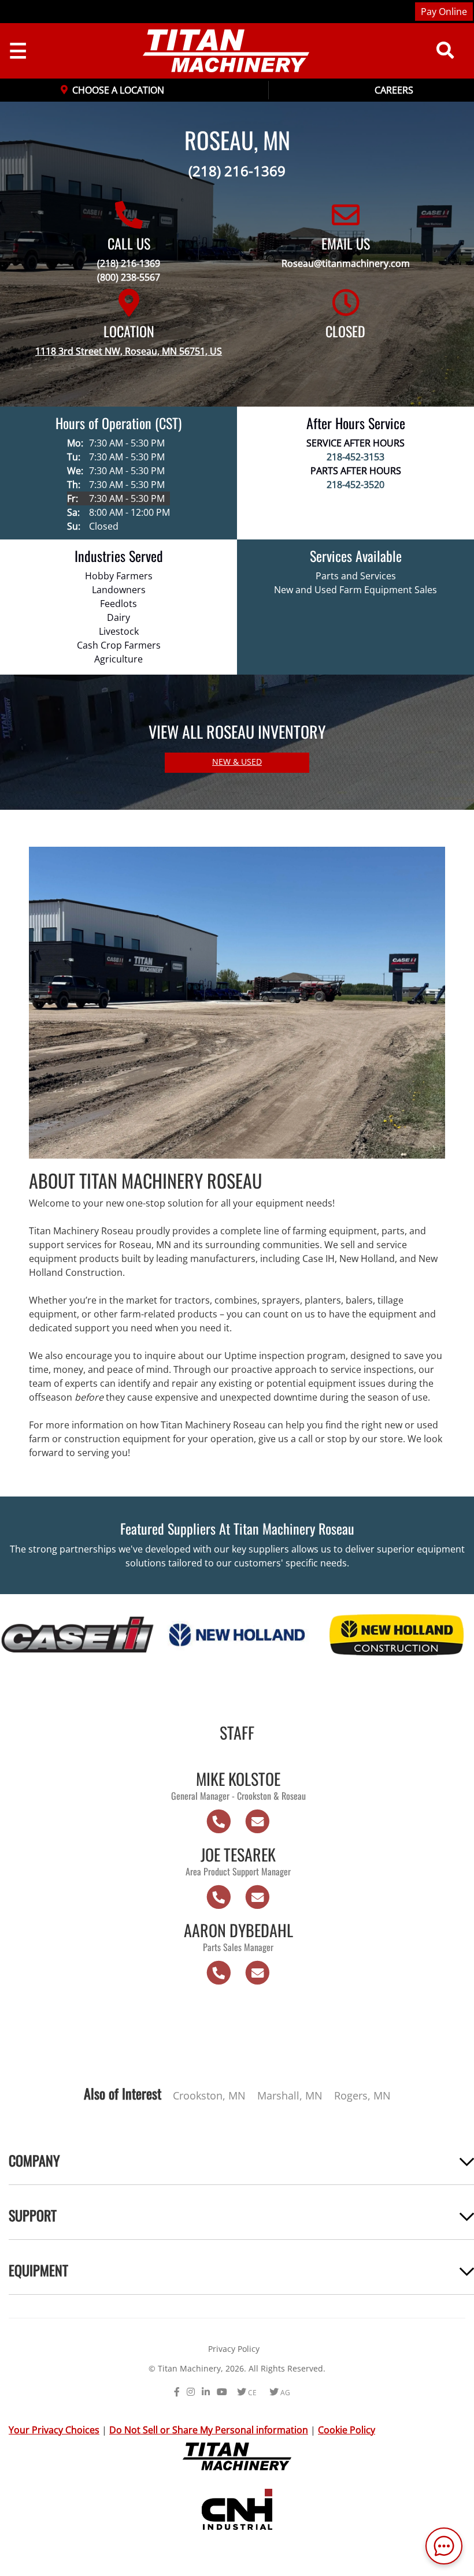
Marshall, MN (290, 2095)
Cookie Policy (347, 2430)
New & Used (237, 762)
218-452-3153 (355, 457)
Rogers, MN (362, 2095)
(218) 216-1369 (237, 171)
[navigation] (217, 51)
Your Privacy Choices (54, 2430)
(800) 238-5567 (129, 277)
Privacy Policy (234, 2349)
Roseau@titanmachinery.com (346, 263)
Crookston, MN (209, 2095)
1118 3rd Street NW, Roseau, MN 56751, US (129, 351)
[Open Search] (445, 51)
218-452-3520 (355, 485)
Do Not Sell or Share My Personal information (209, 2430)
